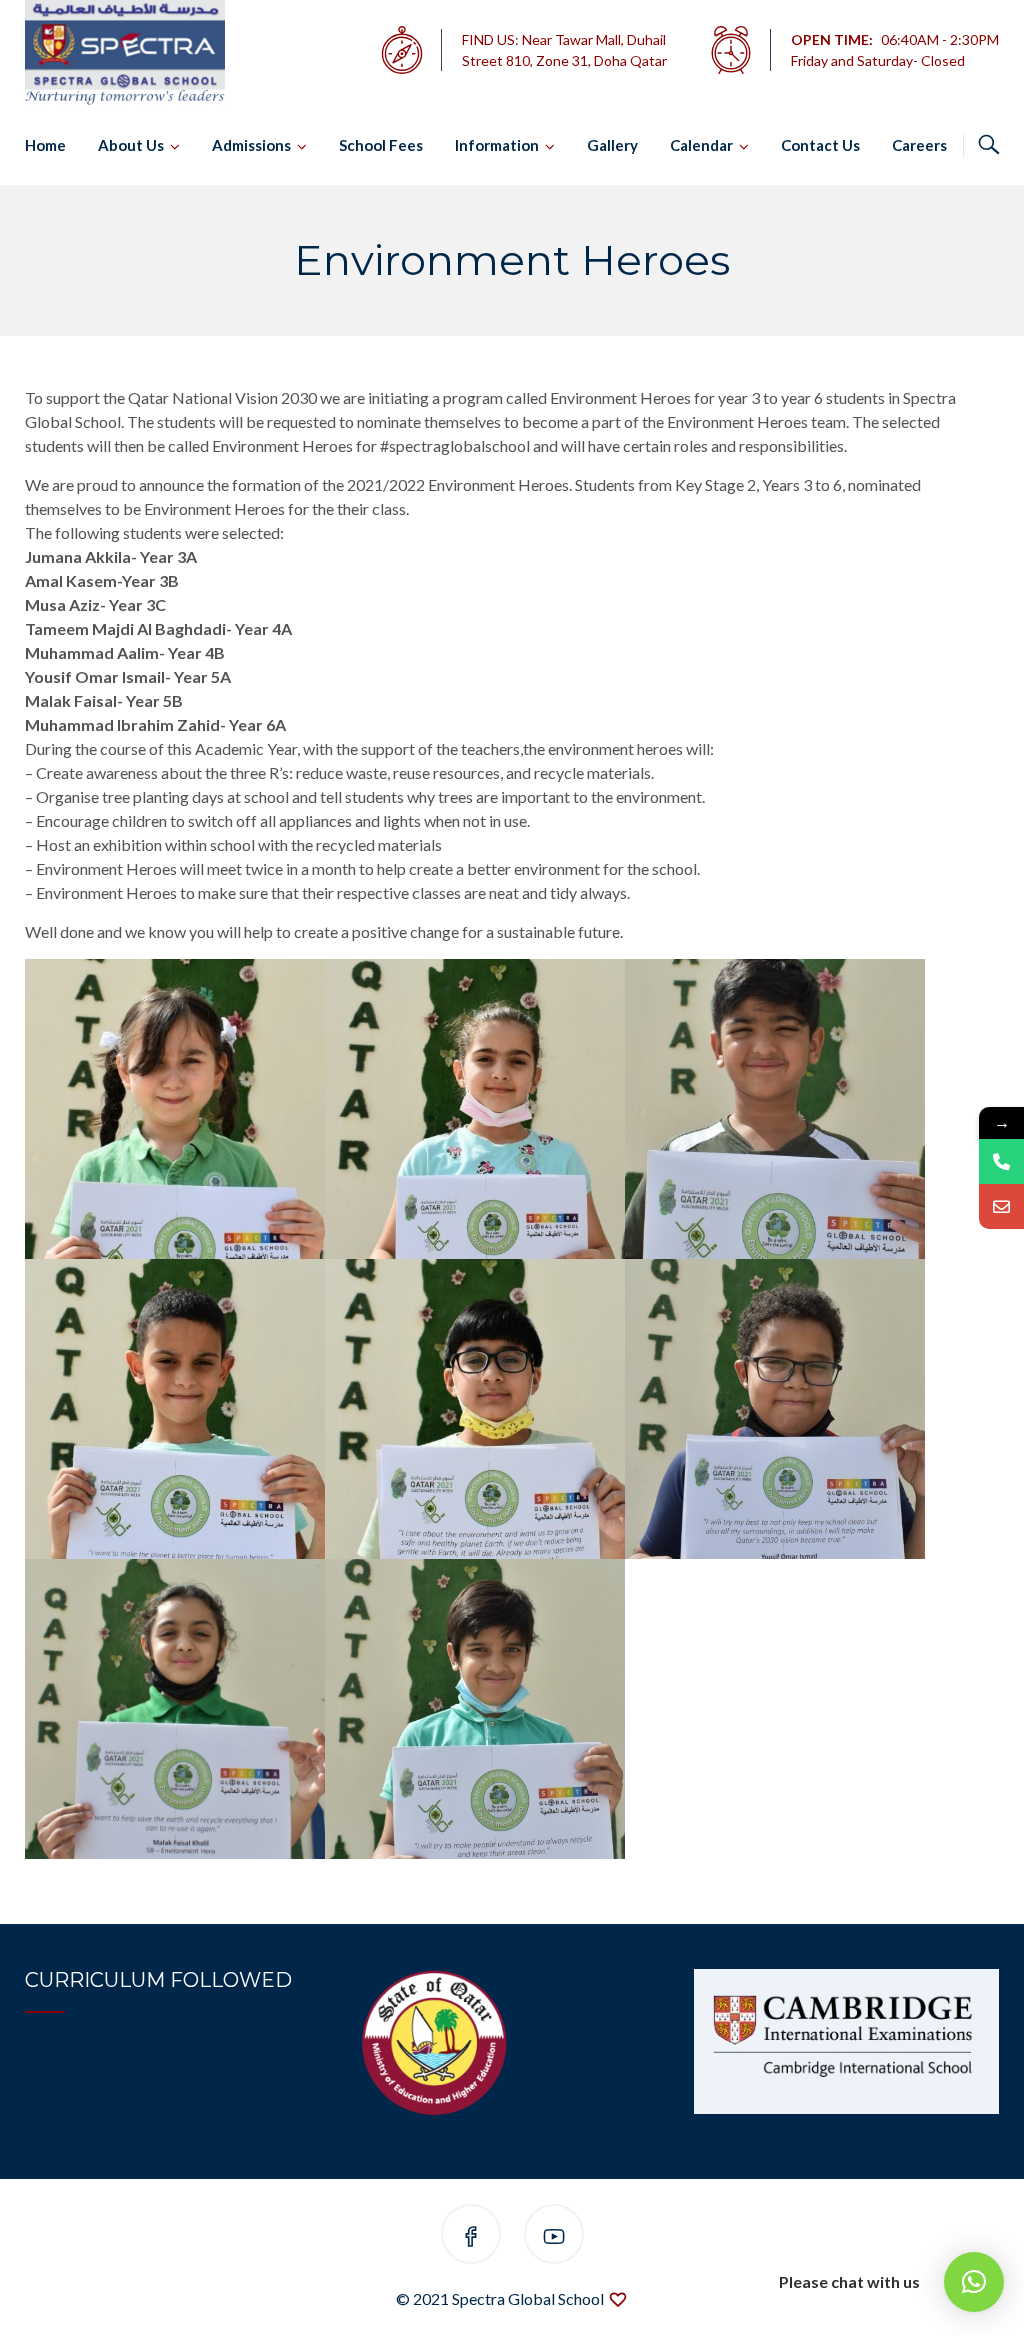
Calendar (701, 145)
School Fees (381, 145)
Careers (919, 145)
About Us (131, 145)
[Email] (1001, 1206)
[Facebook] (471, 2237)
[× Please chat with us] (974, 2282)
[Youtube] (554, 2237)
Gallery (612, 145)
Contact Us (820, 145)
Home (45, 145)
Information (497, 145)
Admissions (251, 145)
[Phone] (1001, 1161)
